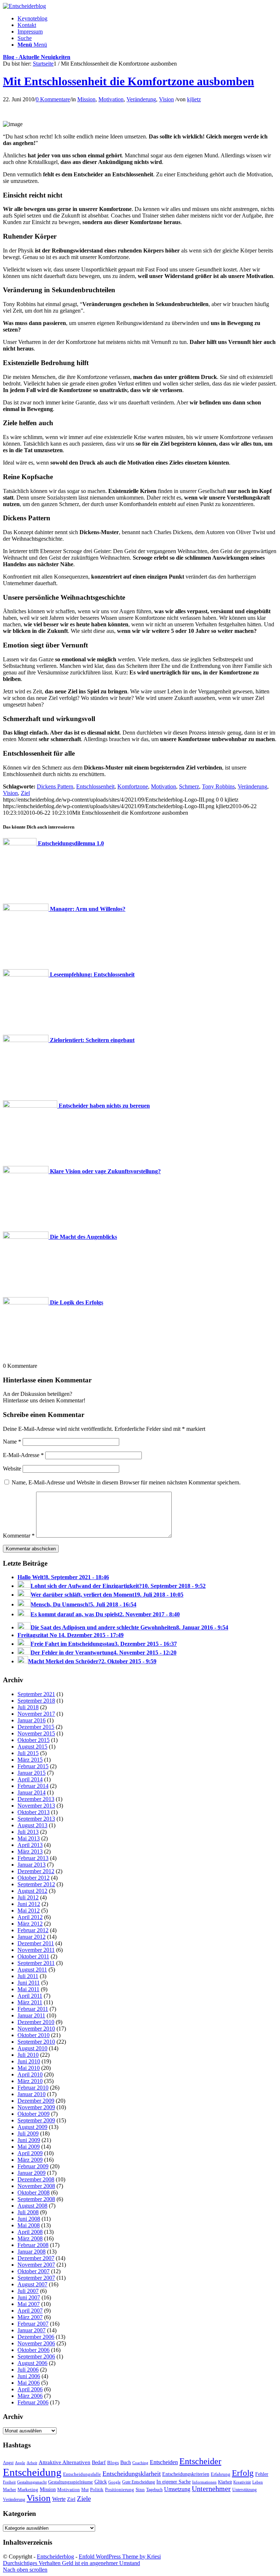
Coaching (140, 2463)
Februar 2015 (33, 1766)
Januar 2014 (32, 1792)
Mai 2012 (29, 1911)
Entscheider (200, 2461)
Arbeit (32, 2463)
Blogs (113, 2463)
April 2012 (30, 1917)
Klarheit (225, 2482)
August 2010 (32, 2048)
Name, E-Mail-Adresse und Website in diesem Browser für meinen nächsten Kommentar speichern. (126, 1482)
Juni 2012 (29, 1904)
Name (12, 1442)
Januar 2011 (31, 2015)
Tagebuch (154, 2490)
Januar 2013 (32, 1865)
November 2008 (36, 2186)
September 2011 (36, 1963)
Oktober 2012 (34, 1878)
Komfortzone (133, 786)
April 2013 (30, 1845)
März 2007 (30, 2317)
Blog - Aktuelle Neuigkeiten (37, 57)
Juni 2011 (29, 1983)
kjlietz (194, 99)
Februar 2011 (33, 2009)
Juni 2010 (29, 2061)
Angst (8, 2463)
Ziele (84, 2499)
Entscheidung (32, 2472)
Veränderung (141, 99)
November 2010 (36, 2029)
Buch (126, 2462)
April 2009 (30, 2153)
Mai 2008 (29, 2225)
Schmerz (189, 786)
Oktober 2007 (34, 2271)
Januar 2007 (32, 2330)
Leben (258, 2482)
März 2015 (30, 1760)
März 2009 (30, 2160)
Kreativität (242, 2482)
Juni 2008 (29, 2219)
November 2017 (36, 1714)
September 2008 (36, 2199)
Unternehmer (211, 2489)
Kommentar (19, 1536)
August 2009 (32, 2127)
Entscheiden (164, 2462)
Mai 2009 (29, 2147)
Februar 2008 (33, 2245)
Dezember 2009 (36, 2101)
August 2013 (32, 1825)
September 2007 (36, 2278)
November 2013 (36, 1806)
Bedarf (99, 2463)
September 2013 (36, 1819)
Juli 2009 (28, 2133)
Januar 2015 (32, 1773)
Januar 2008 (32, 2252)
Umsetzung (177, 2489)
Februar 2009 (33, 2166)
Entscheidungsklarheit (132, 2474)
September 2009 (36, 2120)
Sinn (140, 2489)
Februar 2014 (33, 1786)
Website (12, 1469)
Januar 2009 (32, 2173)
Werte (59, 2499)
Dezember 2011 (36, 1943)
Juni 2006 (29, 2376)
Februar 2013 (33, 1858)
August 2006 (32, 2363)
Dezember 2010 (36, 2022)
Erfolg (243, 2473)
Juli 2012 (28, 1897)
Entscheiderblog (55, 2557)
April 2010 (30, 2074)
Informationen (204, 2482)
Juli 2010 (28, 2055)
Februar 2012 (33, 1930)
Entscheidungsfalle (82, 2474)
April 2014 (30, 1779)
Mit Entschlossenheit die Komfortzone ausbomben (129, 81)
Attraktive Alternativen (65, 2462)
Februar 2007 (33, 2324)
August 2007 (32, 2284)
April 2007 (30, 2311)
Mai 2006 (29, 2383)
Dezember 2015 (36, 1727)
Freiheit (9, 2482)
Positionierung (120, 2489)
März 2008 (30, 2238)
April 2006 (30, 2389)
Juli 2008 (28, 2212)
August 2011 (32, 1970)
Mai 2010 (29, 2068)
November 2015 (36, 1733)
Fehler (262, 2474)
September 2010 (36, 2042)
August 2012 (32, 1891)
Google (114, 2482)
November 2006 (36, 2343)
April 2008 (30, 2232)
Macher (9, 2490)
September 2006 (36, 2356)
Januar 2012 (32, 1937)
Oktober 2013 (34, 1812)
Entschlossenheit (95, 786)
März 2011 (30, 2002)
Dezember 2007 (36, 2258)
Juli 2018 (28, 1707)
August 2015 (32, 1747)
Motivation (111, 99)
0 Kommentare (53, 99)
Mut (85, 2490)
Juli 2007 (28, 2291)
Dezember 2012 (36, 1871)
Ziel (25, 793)
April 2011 (30, 1996)
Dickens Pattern (55, 786)
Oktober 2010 (34, 2035)
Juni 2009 (29, 2140)
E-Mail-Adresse (23, 1455)
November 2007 (36, 2265)
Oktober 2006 (34, 2350)
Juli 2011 (28, 1976)
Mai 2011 (28, 1989)
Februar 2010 (33, 2088)
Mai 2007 (29, 2304)
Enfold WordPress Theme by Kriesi (120, 2557)
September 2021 (36, 1694)
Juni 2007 (29, 2297)
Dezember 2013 (36, 1799)
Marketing (28, 2489)
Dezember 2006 (36, 2337)
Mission (86, 99)
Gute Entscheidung (139, 2482)
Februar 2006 (33, 2402)
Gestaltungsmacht (32, 2482)
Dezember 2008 (36, 2179)
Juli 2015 (28, 1753)
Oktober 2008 (34, 2193)
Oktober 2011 (33, 1956)
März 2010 (30, 2081)
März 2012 (30, 1924)
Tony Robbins (218, 786)
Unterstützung (244, 2490)
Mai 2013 (29, 1838)
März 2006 (30, 2396)
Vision (166, 99)
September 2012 (36, 1884)
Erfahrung (221, 2474)
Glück (101, 2482)
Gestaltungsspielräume (71, 2482)
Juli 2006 (28, 2370)
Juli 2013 (28, 1832)
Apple (20, 2463)
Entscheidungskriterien (186, 2474)
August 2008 (32, 2206)
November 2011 (36, 1950)
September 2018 (36, 1701)
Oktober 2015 (34, 1740)
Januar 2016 (32, 1720)
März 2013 (30, 1851)
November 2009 (36, 2107)
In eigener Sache (174, 2482)
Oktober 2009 (34, 2114)
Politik (97, 2489)
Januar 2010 (32, 2094)
